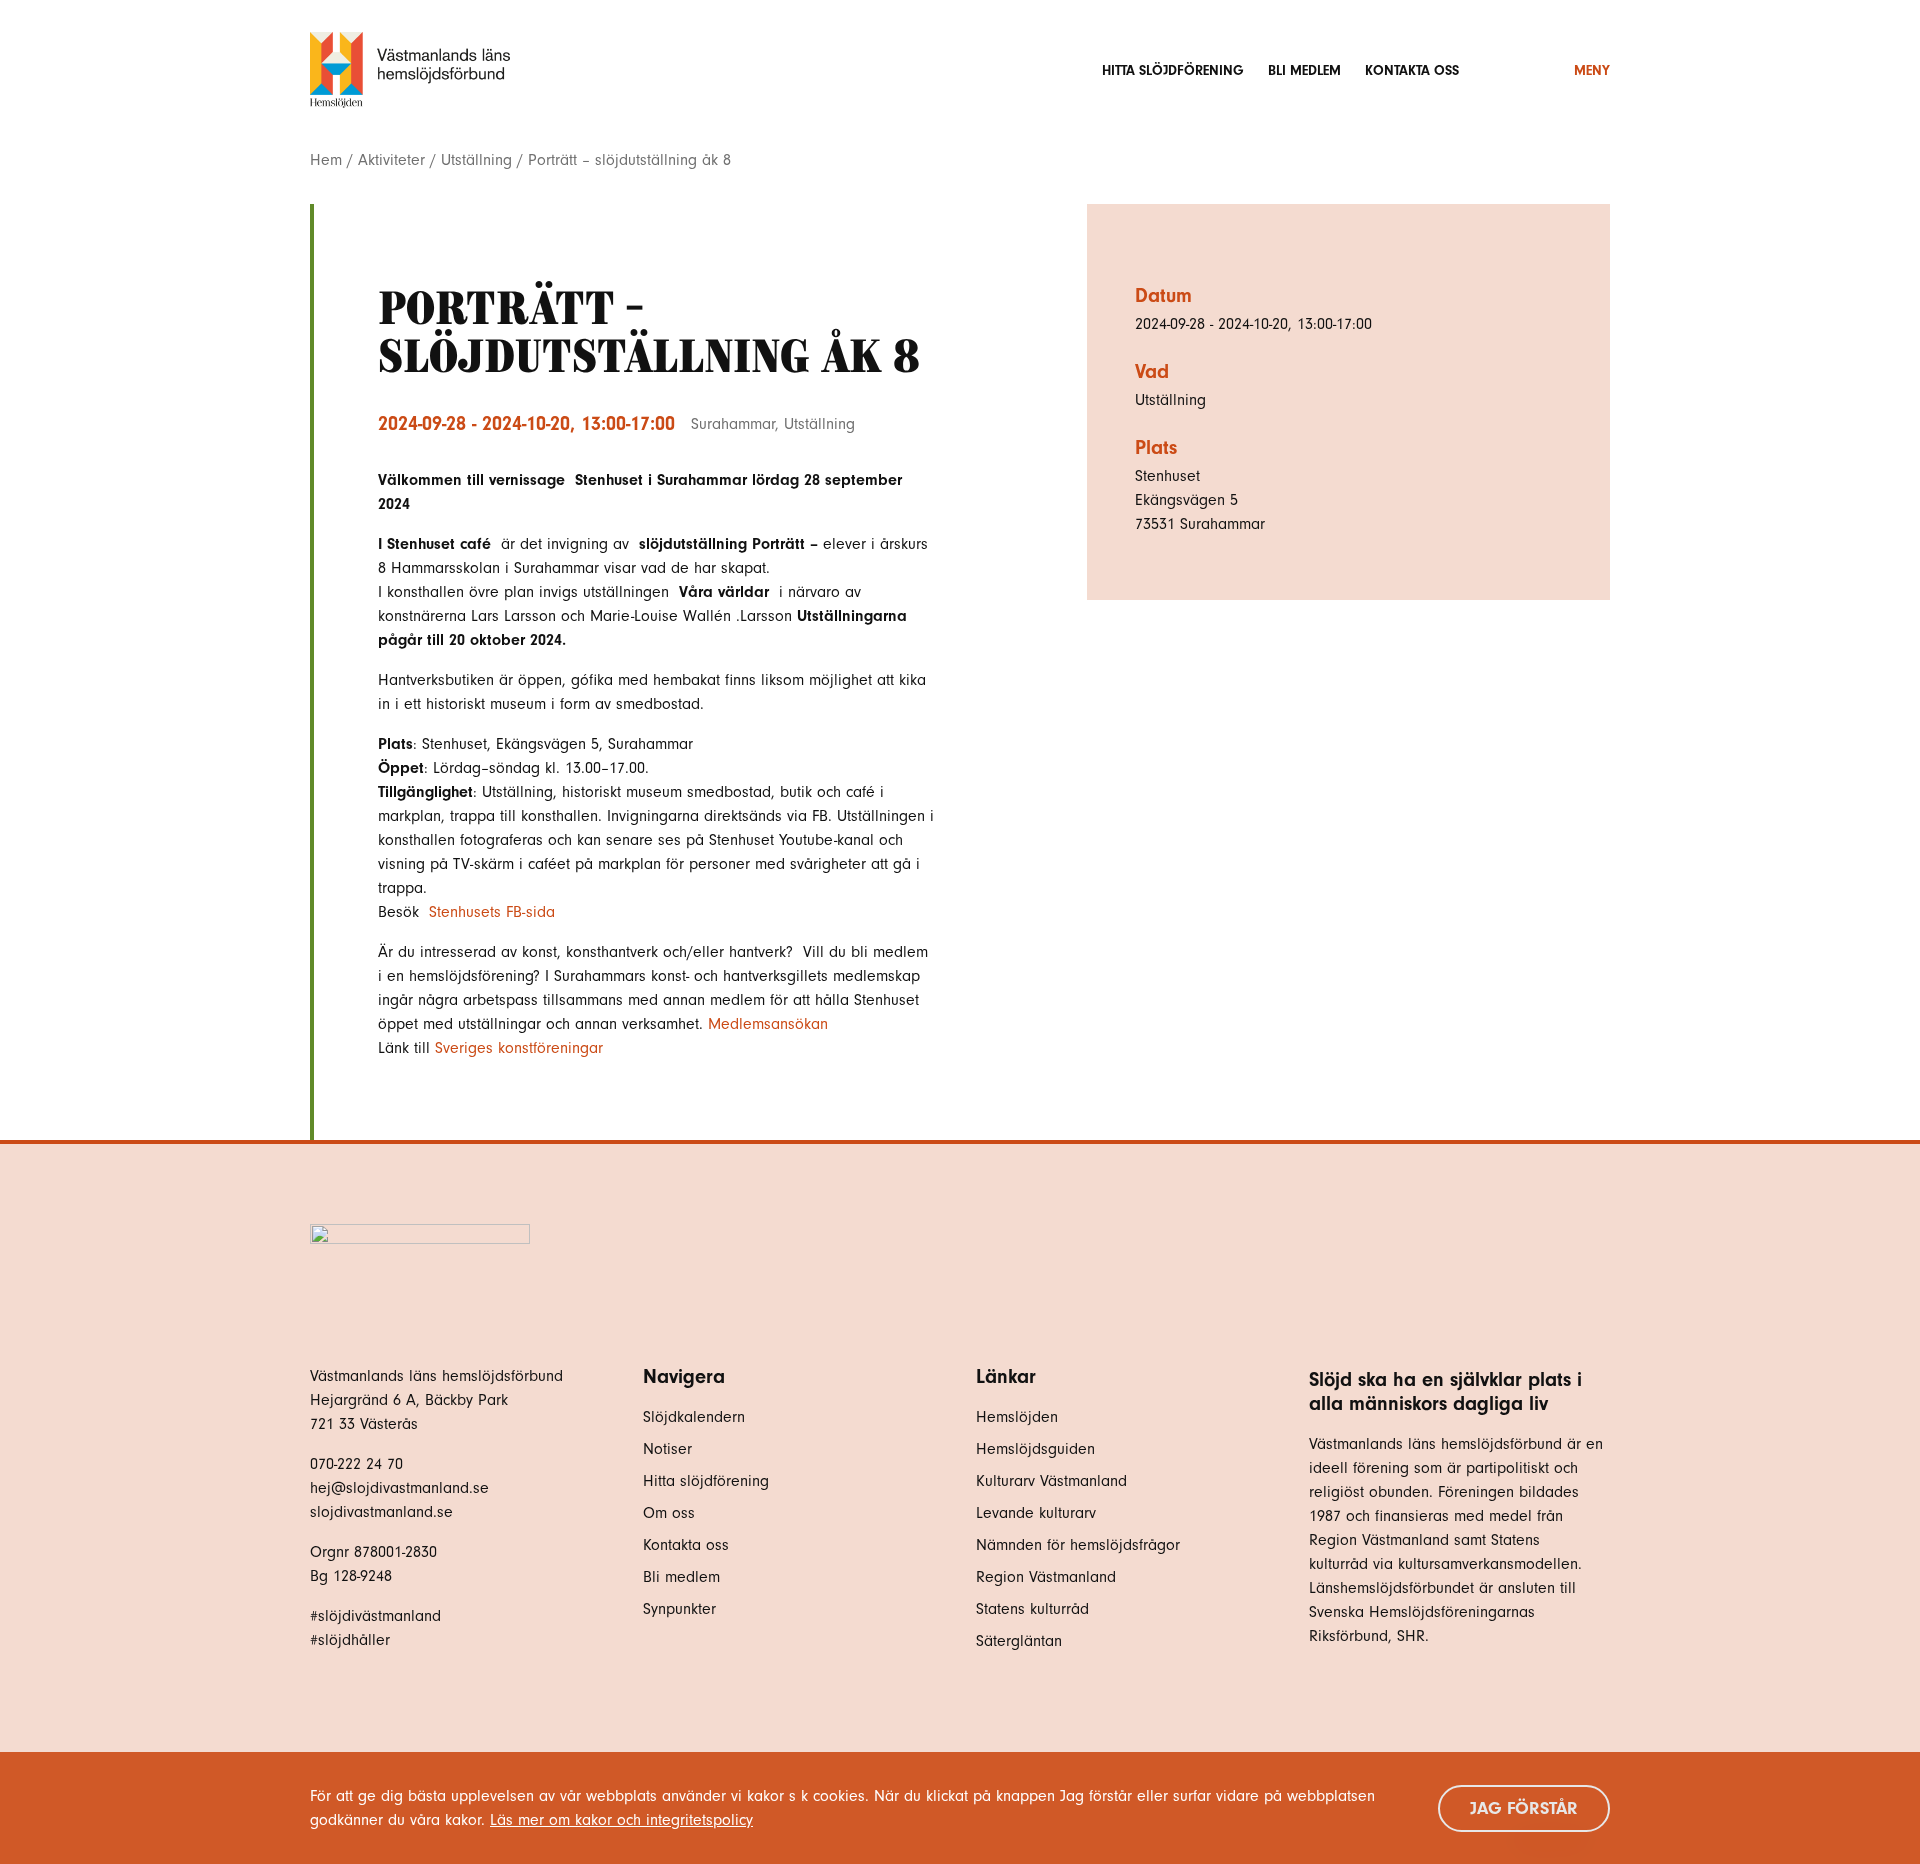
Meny (1592, 70)
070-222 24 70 (356, 1464)
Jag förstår (1524, 1808)
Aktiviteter (391, 160)
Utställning (476, 160)
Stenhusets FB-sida (494, 912)
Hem (326, 160)
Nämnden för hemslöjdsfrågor (1078, 1545)
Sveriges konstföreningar (519, 1048)
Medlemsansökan (770, 1024)
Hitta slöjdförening (1173, 70)
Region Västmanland (1046, 1577)
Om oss (669, 1513)
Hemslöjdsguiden (1035, 1449)
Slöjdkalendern (694, 1417)
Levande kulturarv (1036, 1513)
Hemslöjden (1017, 1417)
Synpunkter (679, 1609)
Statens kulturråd (1032, 1609)
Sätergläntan (1021, 1641)
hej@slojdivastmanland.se (399, 1488)
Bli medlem (1304, 70)
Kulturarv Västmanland (1051, 1481)
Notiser (667, 1449)
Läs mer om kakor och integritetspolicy (621, 1820)
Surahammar (733, 424)
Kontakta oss (1412, 70)
